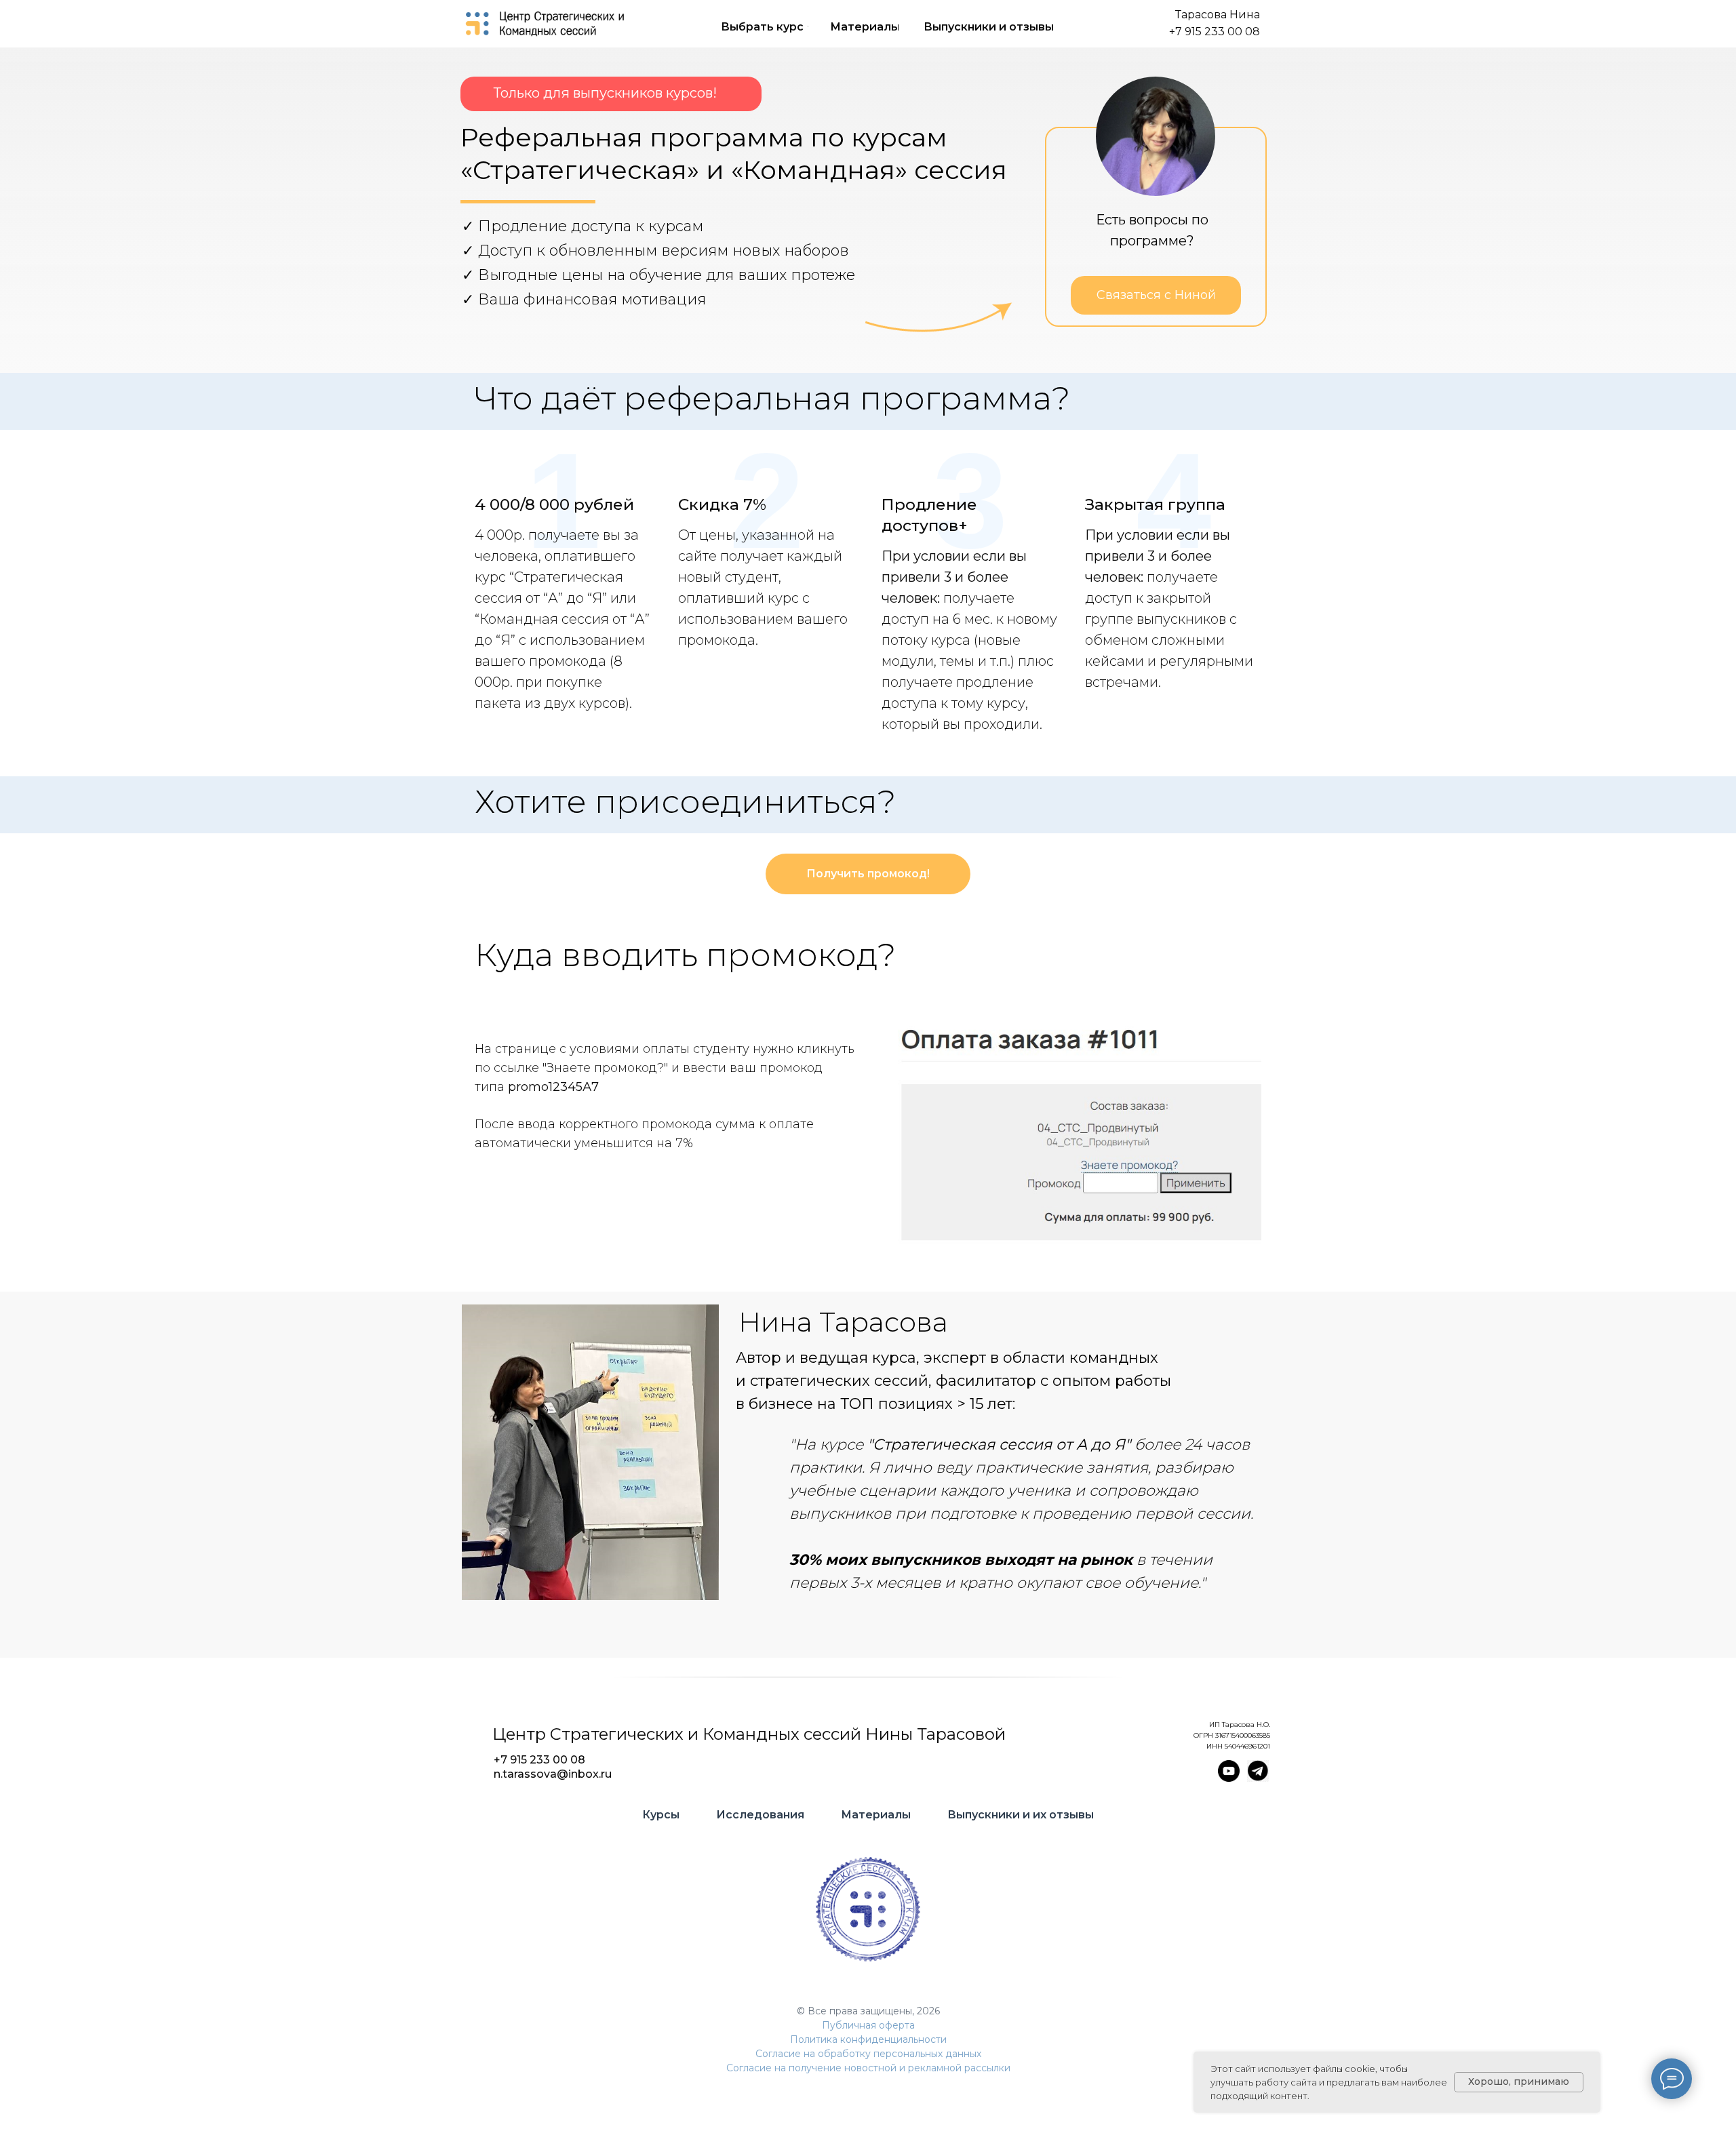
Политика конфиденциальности (868, 2039)
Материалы (876, 1815)
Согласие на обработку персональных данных (868, 2054)
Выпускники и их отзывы (1021, 1815)
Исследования (760, 1815)
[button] (1156, 295)
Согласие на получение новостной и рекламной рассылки (868, 2068)
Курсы (661, 1815)
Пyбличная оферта (868, 2025)
